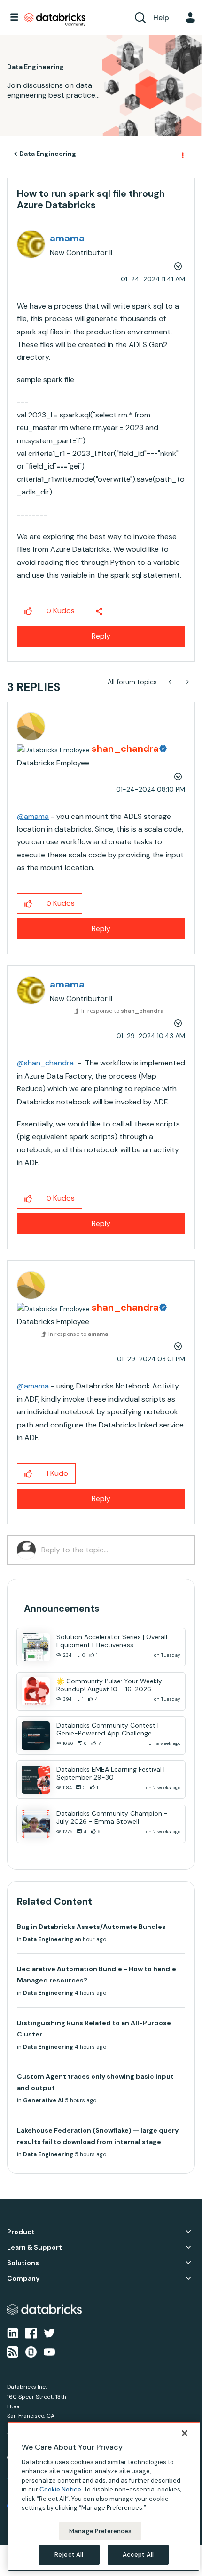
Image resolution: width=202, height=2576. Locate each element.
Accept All (138, 2555)
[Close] (185, 2433)
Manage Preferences (100, 2531)
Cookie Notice (60, 2489)
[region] (104, 2497)
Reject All (69, 2555)
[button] (187, 23)
